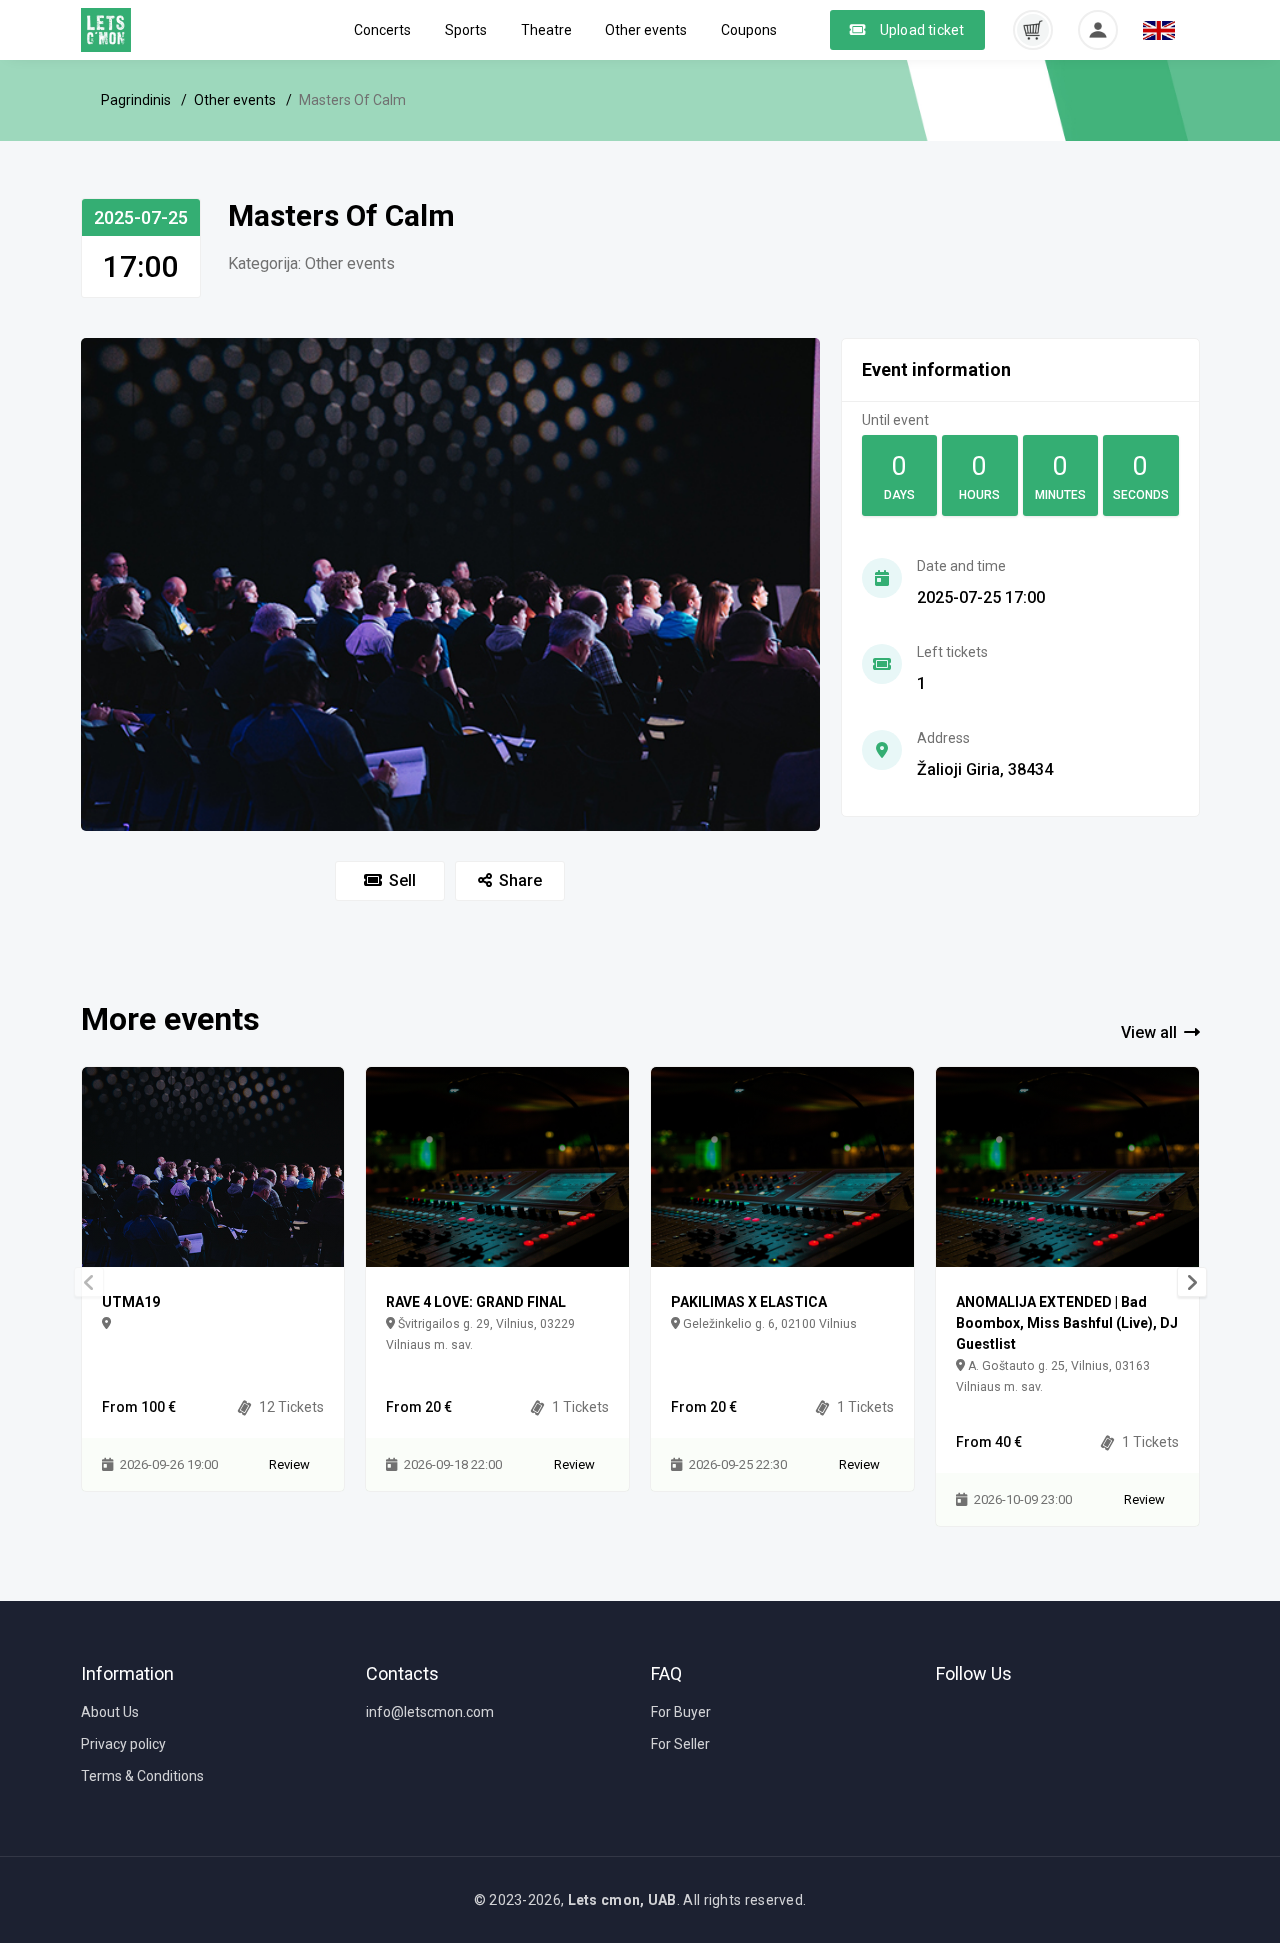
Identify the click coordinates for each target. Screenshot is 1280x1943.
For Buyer (681, 1712)
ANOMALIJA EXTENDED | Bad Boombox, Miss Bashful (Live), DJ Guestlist (1067, 1323)
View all (1149, 1032)
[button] (1033, 29)
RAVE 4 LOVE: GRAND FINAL (476, 1302)
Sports (466, 30)
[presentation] (1192, 1282)
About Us (110, 1712)
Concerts (382, 30)
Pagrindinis (136, 100)
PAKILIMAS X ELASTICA (749, 1302)
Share (520, 880)
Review (289, 1464)
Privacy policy (123, 1744)
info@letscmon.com (430, 1712)
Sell (402, 880)
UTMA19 (131, 1302)
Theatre (546, 30)
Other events (646, 30)
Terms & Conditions (142, 1776)
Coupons (749, 30)
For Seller (680, 1744)
